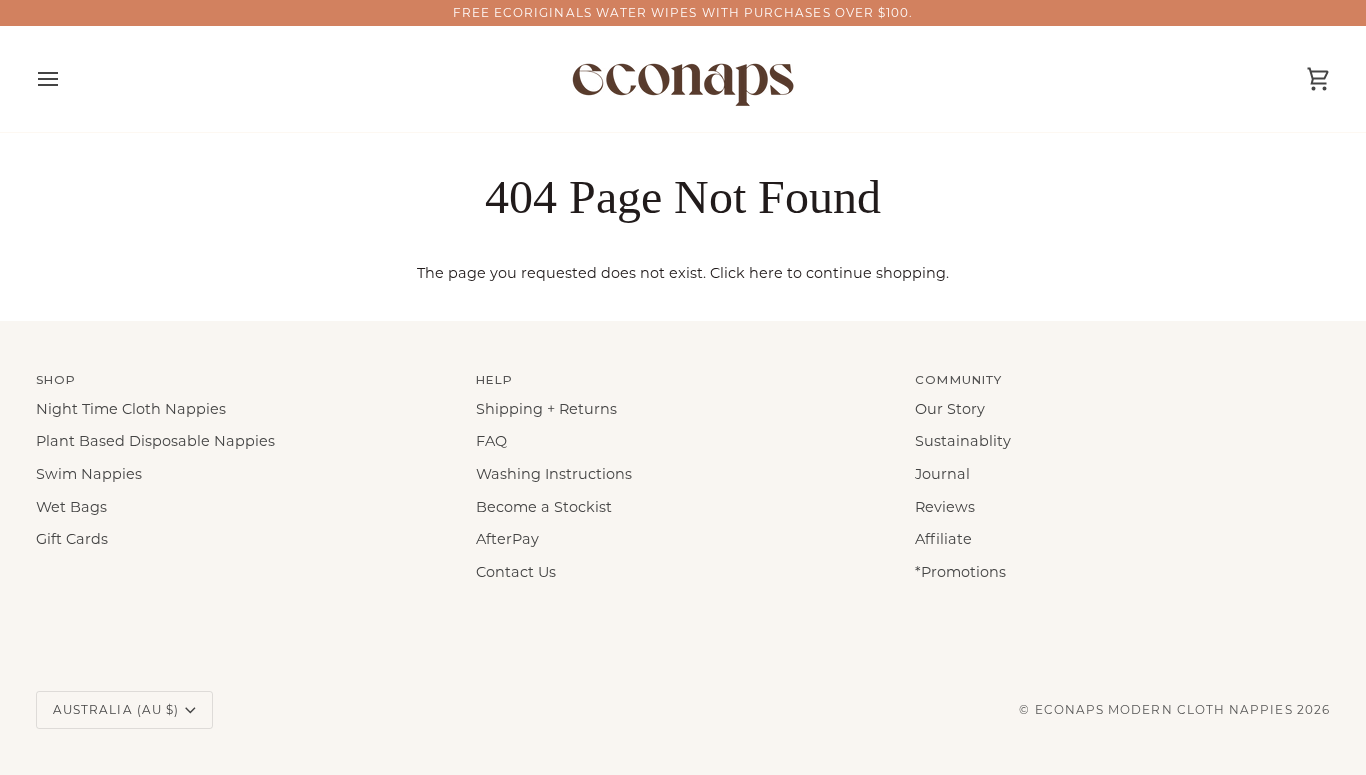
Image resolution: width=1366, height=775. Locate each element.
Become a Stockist (544, 507)
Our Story (950, 409)
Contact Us (516, 572)
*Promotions (960, 572)
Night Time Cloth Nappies (131, 409)
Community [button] (958, 379)
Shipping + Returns (546, 409)
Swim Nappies (89, 474)
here (766, 273)
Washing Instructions (554, 474)
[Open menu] (66, 79)
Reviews (945, 507)
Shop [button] (56, 379)
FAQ (491, 441)
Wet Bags (71, 507)
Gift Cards (72, 539)
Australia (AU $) (116, 709)
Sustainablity (963, 441)
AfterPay (507, 539)
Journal (942, 474)
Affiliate (943, 539)
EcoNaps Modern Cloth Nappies (1164, 709)
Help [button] (494, 379)
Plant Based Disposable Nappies (155, 441)
